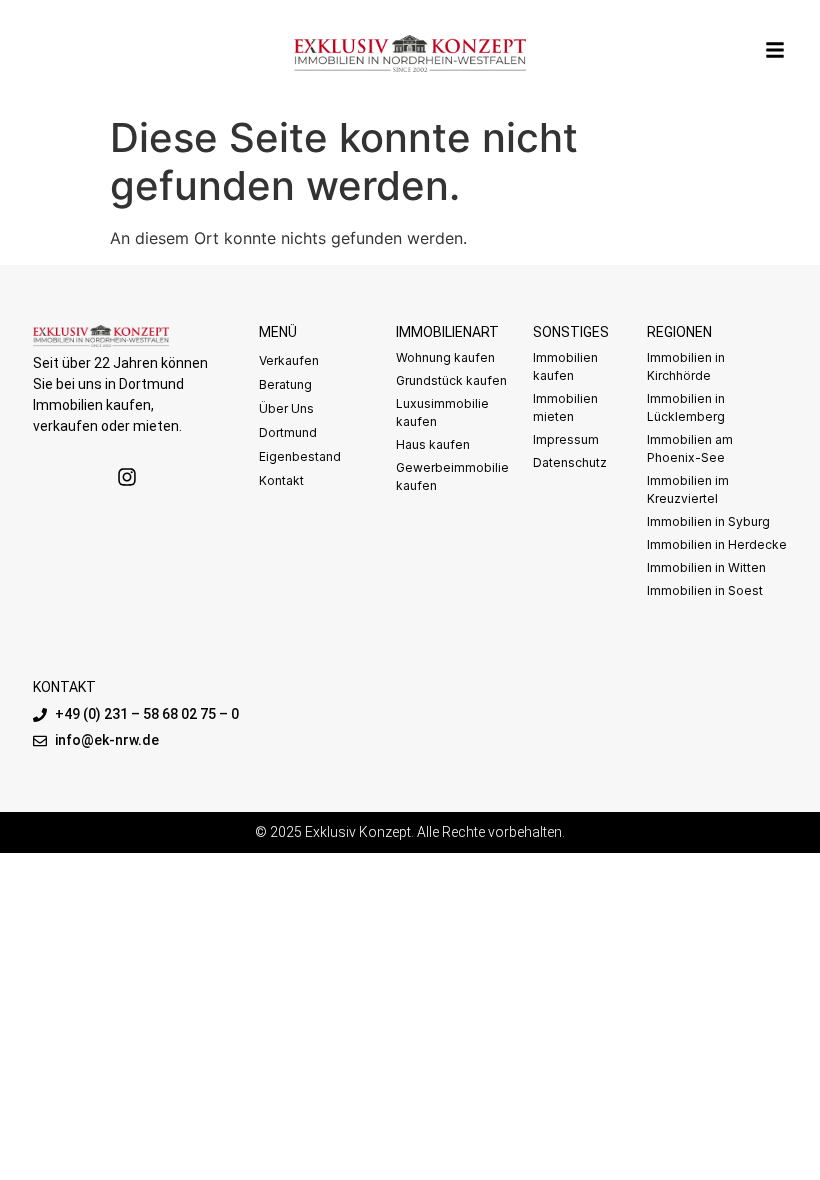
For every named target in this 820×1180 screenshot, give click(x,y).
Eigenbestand (300, 456)
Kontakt (281, 480)
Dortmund (288, 432)
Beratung (285, 384)
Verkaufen (289, 360)
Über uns (286, 408)
